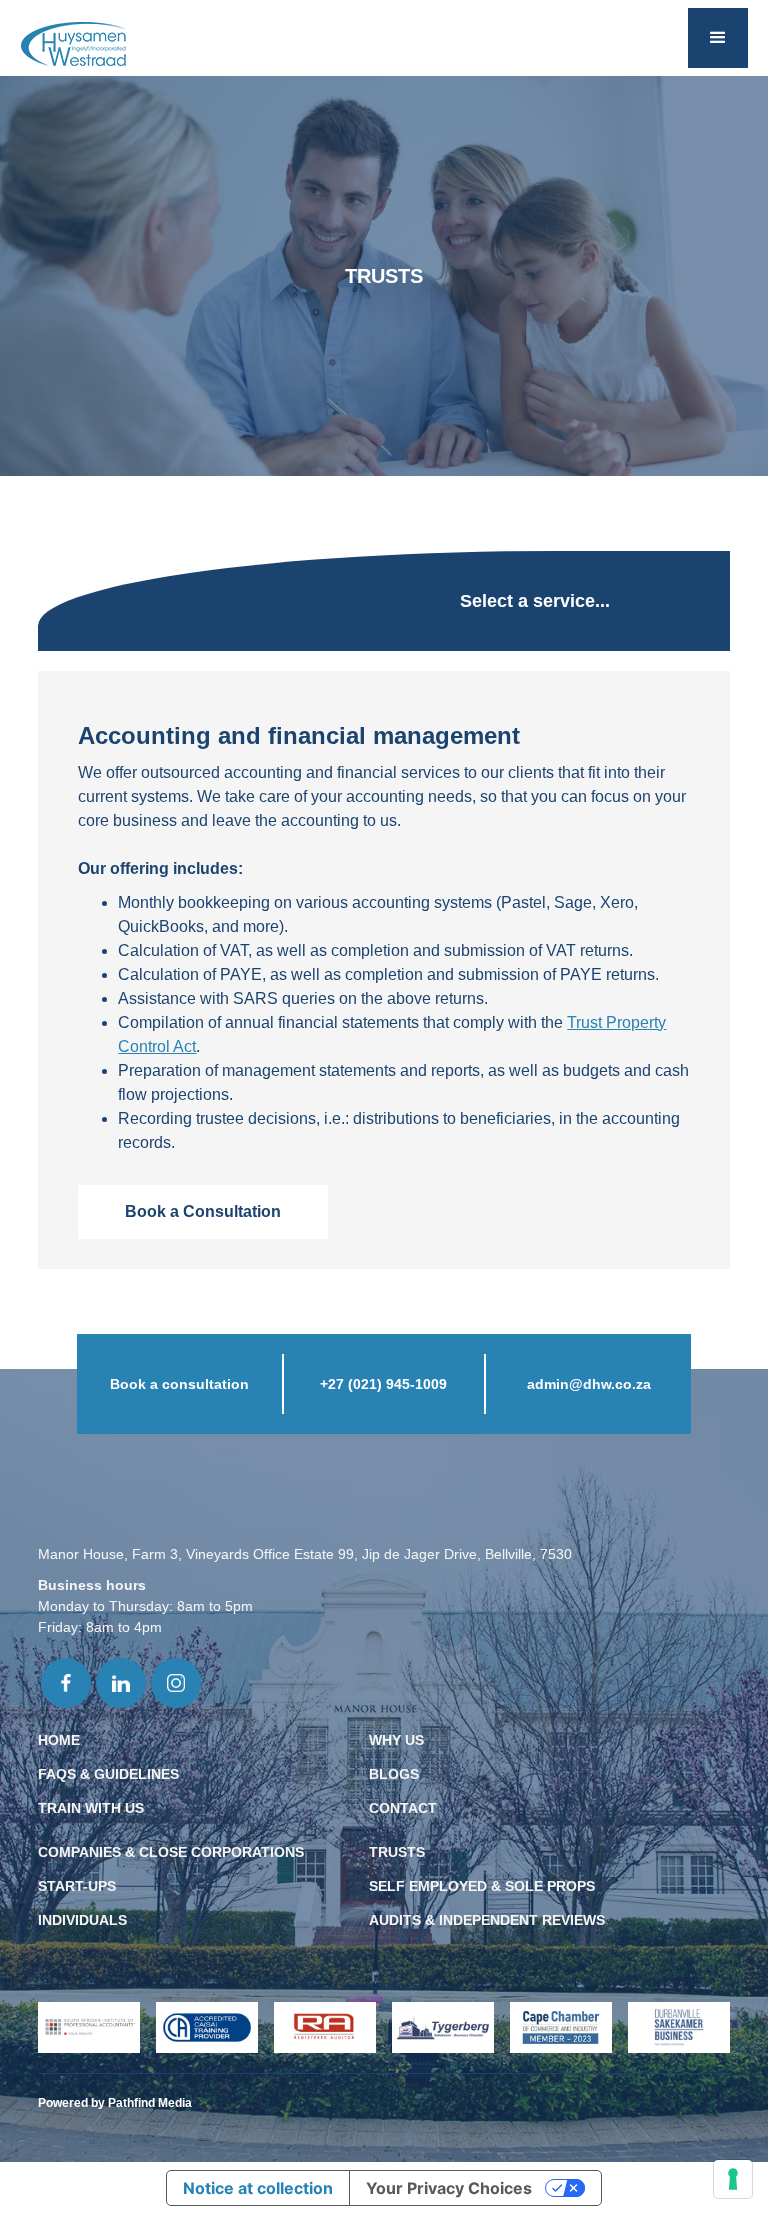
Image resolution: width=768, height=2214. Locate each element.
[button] (718, 38)
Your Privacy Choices (449, 2188)
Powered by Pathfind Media (115, 2103)
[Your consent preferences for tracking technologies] (733, 2179)
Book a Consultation (203, 1211)
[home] (73, 44)
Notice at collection (258, 2188)
